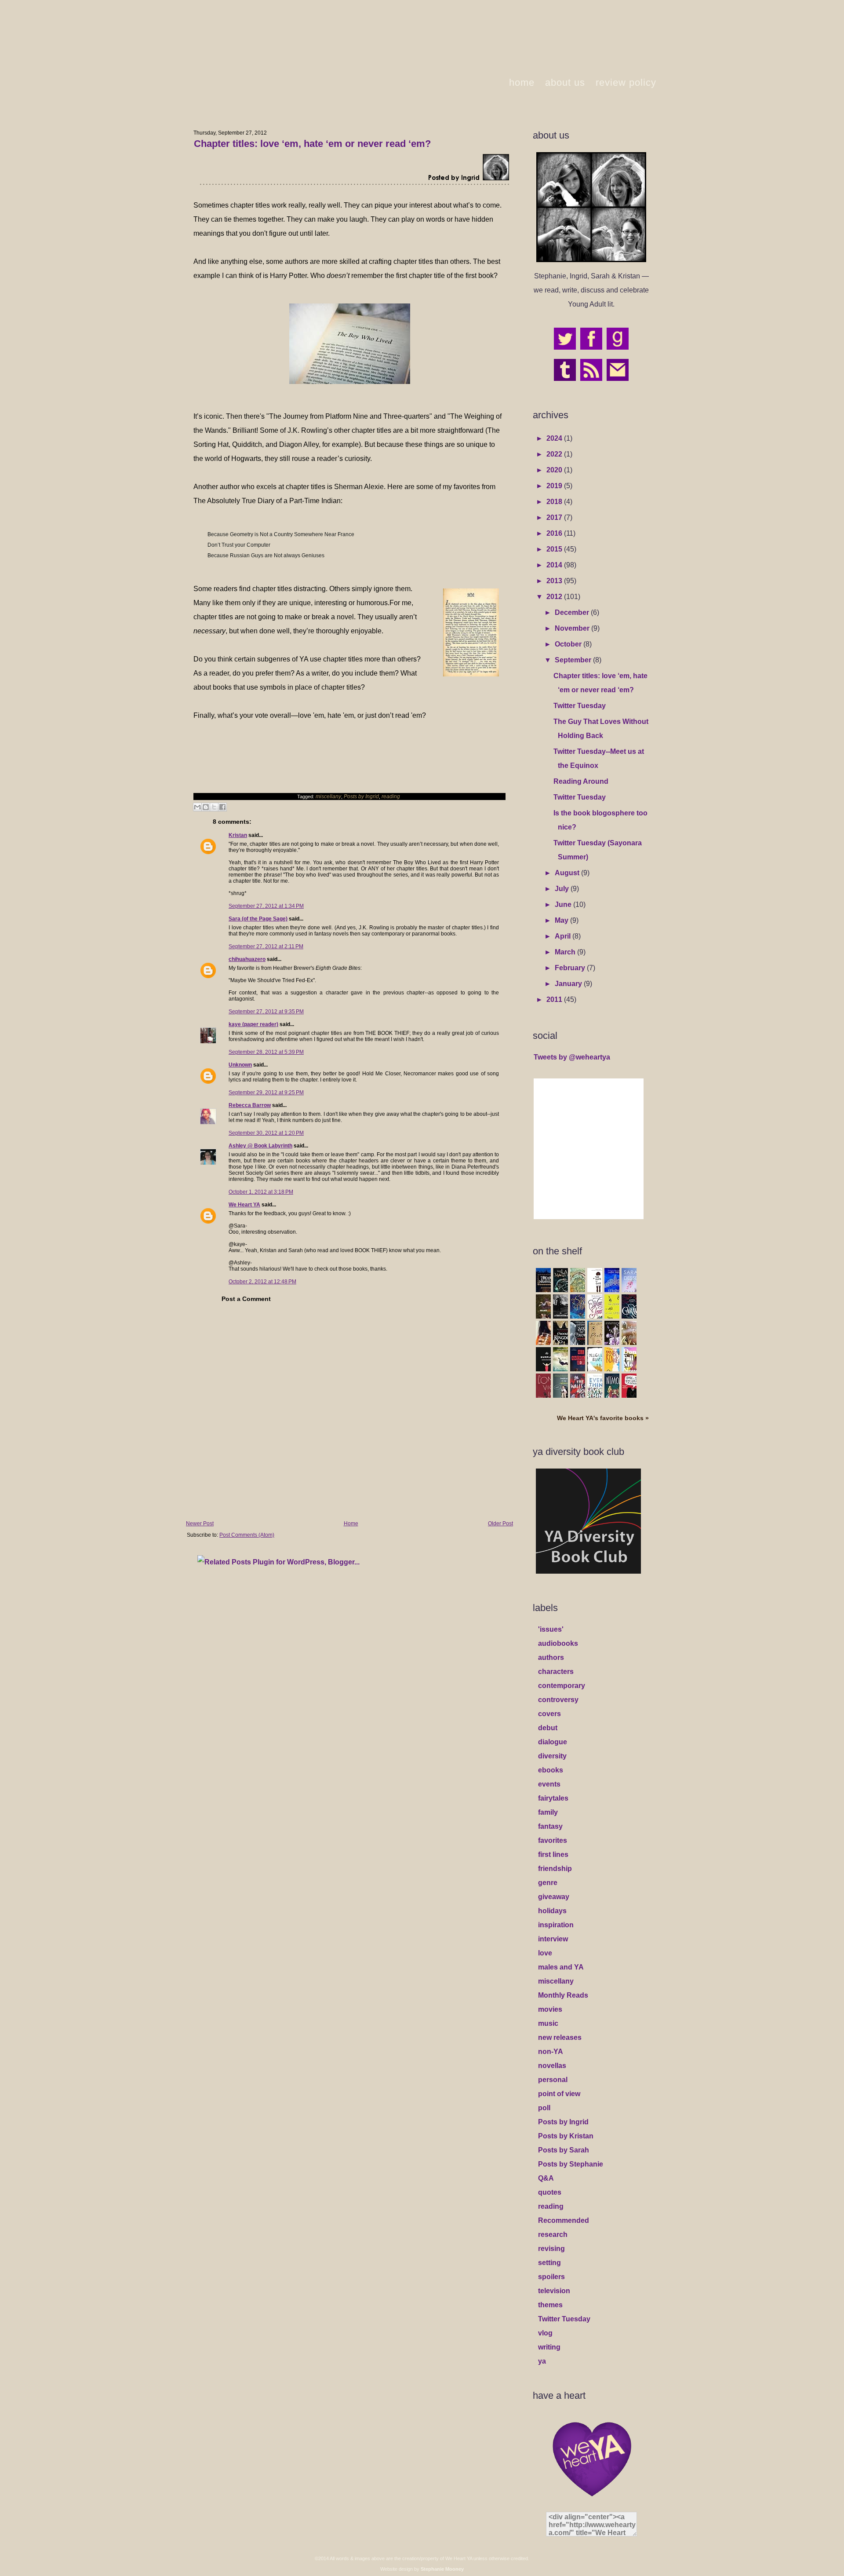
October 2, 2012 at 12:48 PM (262, 1282)
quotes (550, 2192)
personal (553, 2080)
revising (551, 2249)
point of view (559, 2094)
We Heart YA (244, 1205)
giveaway (554, 1897)
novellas (552, 2066)
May (562, 920)
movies (550, 2009)
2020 (555, 470)
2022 (555, 454)
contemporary (562, 1686)
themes (550, 2305)
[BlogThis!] (206, 807)
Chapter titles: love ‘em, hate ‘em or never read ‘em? (312, 144)
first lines (553, 1854)
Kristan (238, 835)
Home (351, 1524)
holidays (552, 1911)
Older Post (500, 1524)
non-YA (551, 2052)
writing (549, 2347)
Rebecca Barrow (250, 1105)
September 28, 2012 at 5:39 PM (266, 1052)
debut (548, 1728)
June (564, 904)
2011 (555, 999)
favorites (553, 1840)
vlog (545, 2333)
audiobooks (558, 1643)
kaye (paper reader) (253, 1024)
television (554, 2291)
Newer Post (200, 1524)
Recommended (564, 2220)
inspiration (556, 1925)
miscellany (328, 797)
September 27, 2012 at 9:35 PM (266, 1012)
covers (549, 1714)
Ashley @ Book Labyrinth (260, 1146)
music (548, 2023)
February (571, 968)
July (563, 889)
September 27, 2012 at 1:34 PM (266, 906)
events (549, 1784)
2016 (555, 533)
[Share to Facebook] (222, 807)
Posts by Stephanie (571, 2164)
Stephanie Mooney (442, 2569)
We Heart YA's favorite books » (603, 1418)
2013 (555, 581)
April (564, 936)
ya (542, 2361)
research (553, 2234)
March (566, 952)
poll (544, 2108)
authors (551, 1657)
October (569, 644)
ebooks (551, 1770)
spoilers (551, 2277)
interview (553, 1939)
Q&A (546, 2178)
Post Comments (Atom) (247, 1535)
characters (556, 1672)
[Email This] (197, 807)
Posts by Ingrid (361, 797)
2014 (555, 565)
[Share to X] (214, 807)
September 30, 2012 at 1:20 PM (266, 1133)
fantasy (550, 1826)
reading (391, 797)
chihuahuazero (247, 959)
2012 (555, 597)
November (573, 628)
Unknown (240, 1065)
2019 (555, 486)
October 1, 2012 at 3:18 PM (261, 1192)
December (573, 612)
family (548, 1812)
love (545, 1953)
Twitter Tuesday (580, 706)
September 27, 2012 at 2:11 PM (266, 946)
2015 (555, 549)
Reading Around (581, 781)
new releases (560, 2037)
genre (548, 1883)
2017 (555, 517)
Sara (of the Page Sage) (258, 919)
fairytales (553, 1798)
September (574, 660)
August (568, 873)
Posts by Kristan (566, 2136)
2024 (555, 438)
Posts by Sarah (564, 2150)
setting (549, 2263)
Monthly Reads (563, 1995)
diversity (552, 1756)
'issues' (551, 1629)
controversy (558, 1700)
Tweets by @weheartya (572, 1057)
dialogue (553, 1742)
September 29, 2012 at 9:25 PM (266, 1093)
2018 (555, 502)
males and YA (561, 1967)
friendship (555, 1869)
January (569, 984)
